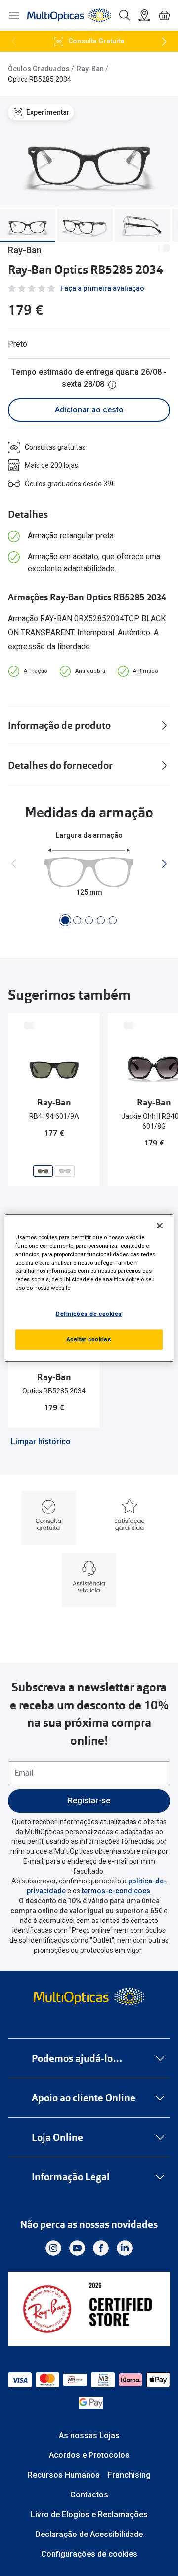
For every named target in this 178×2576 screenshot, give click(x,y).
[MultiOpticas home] (89, 1997)
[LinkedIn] (125, 2248)
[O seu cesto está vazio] (164, 15)
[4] (101, 920)
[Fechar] (160, 1226)
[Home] (69, 15)
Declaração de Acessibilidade (89, 2534)
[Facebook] (101, 2248)
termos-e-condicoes (116, 1891)
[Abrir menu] (14, 15)
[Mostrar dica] (112, 385)
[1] (65, 920)
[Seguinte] (164, 41)
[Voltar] (14, 41)
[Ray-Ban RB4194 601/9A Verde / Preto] (43, 1171)
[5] (113, 920)
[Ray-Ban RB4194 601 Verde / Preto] (65, 1171)
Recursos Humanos (64, 2475)
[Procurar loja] (144, 15)
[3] (89, 920)
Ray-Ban (90, 69)
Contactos (89, 2495)
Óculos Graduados (39, 69)
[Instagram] (53, 2248)
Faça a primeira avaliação (102, 288)
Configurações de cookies (89, 2554)
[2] (77, 920)
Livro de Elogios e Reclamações (89, 2515)
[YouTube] (77, 2248)
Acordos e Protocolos (89, 2455)
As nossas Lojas (89, 2435)
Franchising (129, 2475)
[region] (89, 1288)
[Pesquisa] (125, 15)
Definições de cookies (89, 1314)
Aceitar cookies (89, 1339)
